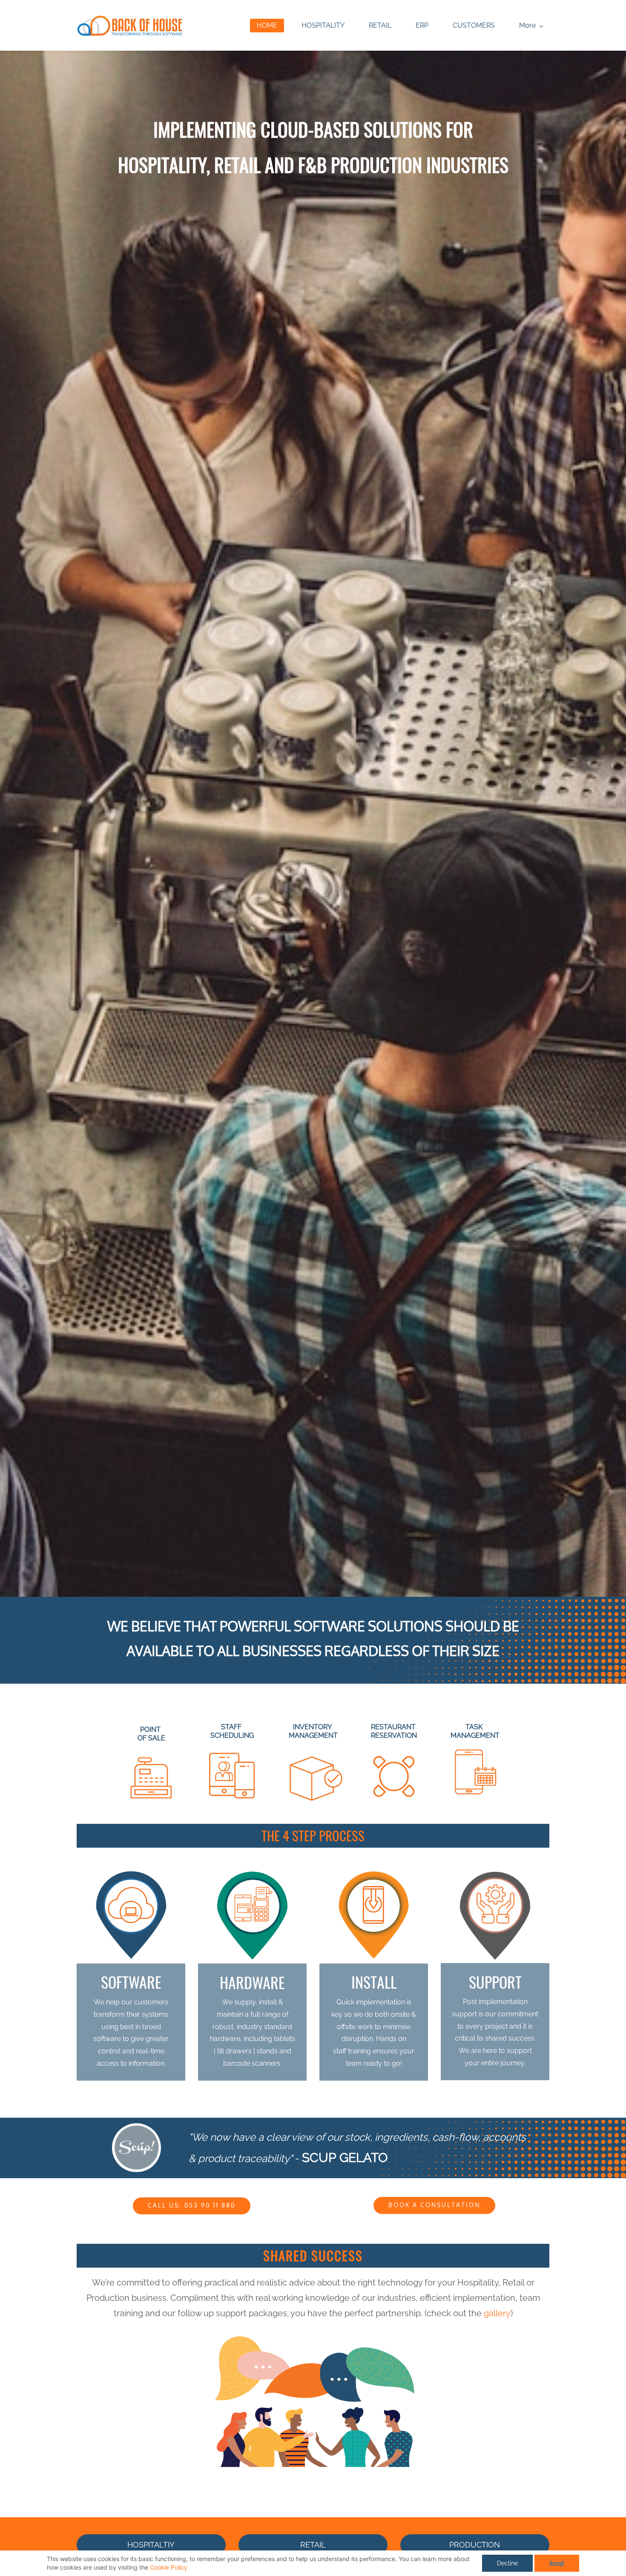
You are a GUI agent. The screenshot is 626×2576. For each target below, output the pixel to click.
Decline (507, 2563)
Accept (557, 2563)
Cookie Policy (169, 2567)
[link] (313, 2335)
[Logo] (130, 25)
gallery (497, 2313)
